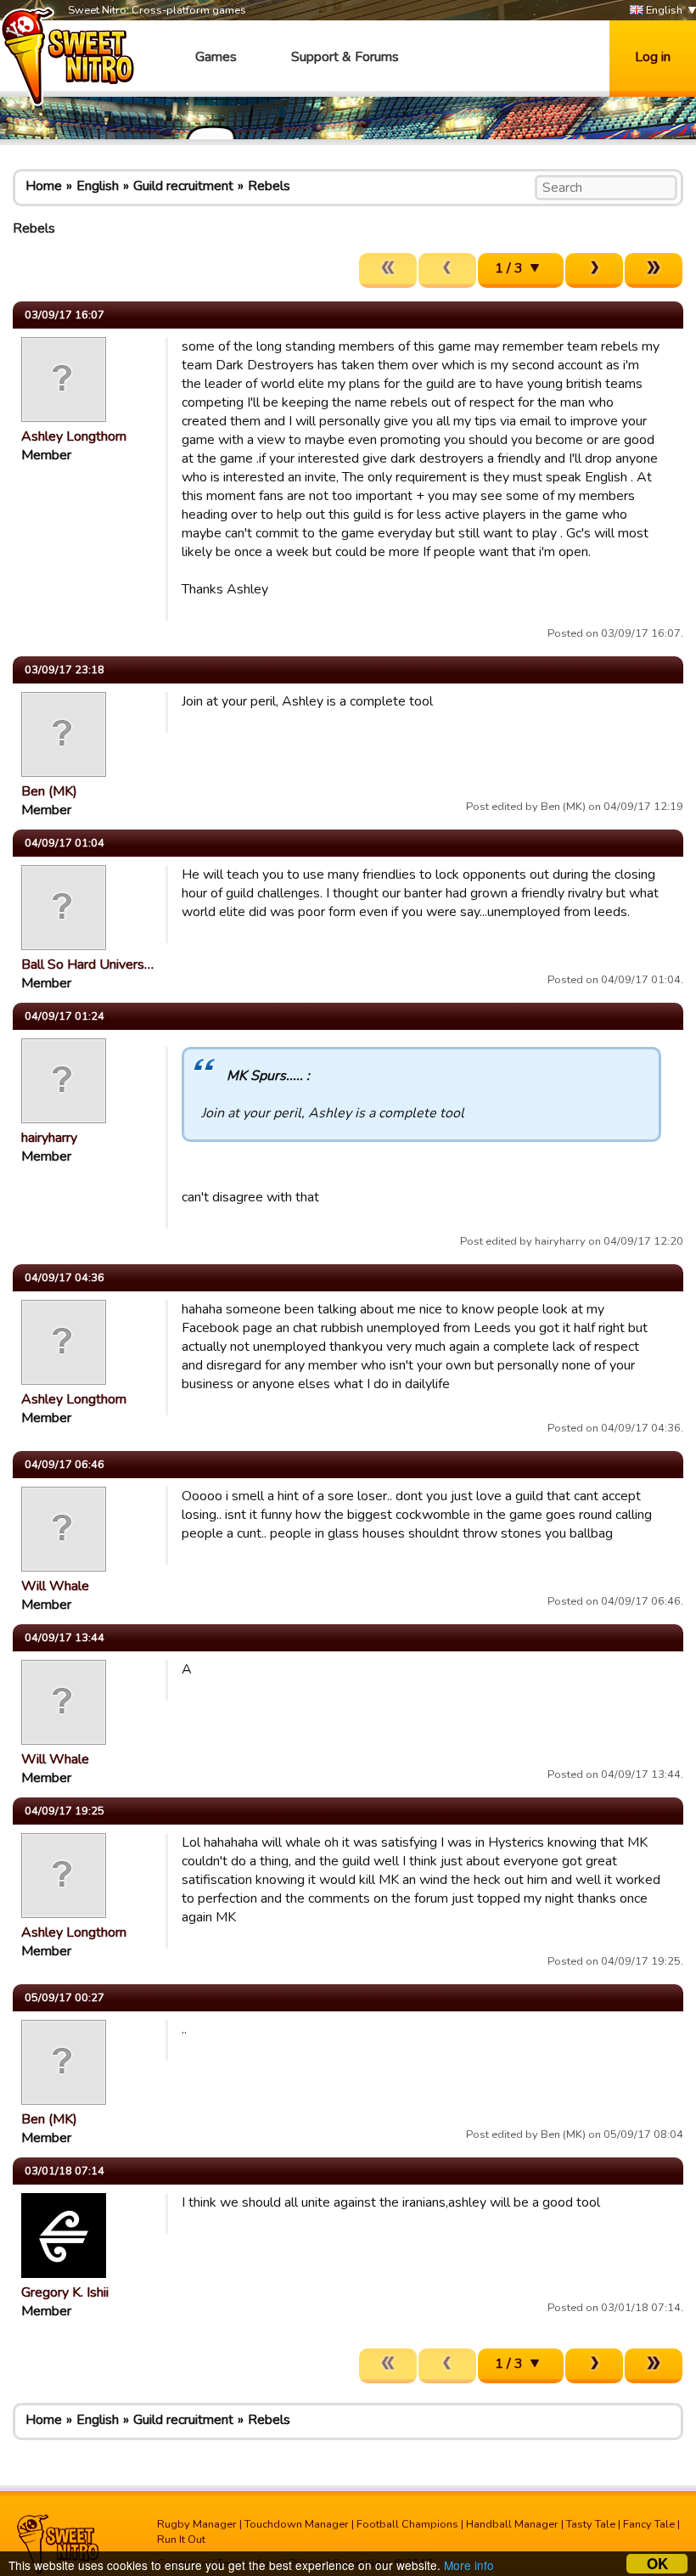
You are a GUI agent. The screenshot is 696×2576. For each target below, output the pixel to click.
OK (657, 2564)
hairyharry (49, 1138)
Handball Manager (512, 2524)
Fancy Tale (649, 2524)
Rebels (269, 186)
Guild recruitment (183, 186)
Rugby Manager (197, 2524)
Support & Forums (345, 57)
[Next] (594, 270)
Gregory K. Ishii (65, 2292)
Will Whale (55, 1586)
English (663, 10)
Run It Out (181, 2539)
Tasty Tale (591, 2524)
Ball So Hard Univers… (87, 965)
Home (44, 186)
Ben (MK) (49, 791)
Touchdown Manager (297, 2524)
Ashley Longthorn (74, 436)
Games (216, 57)
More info (469, 2565)
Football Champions (407, 2524)
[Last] (654, 270)
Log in (653, 57)
